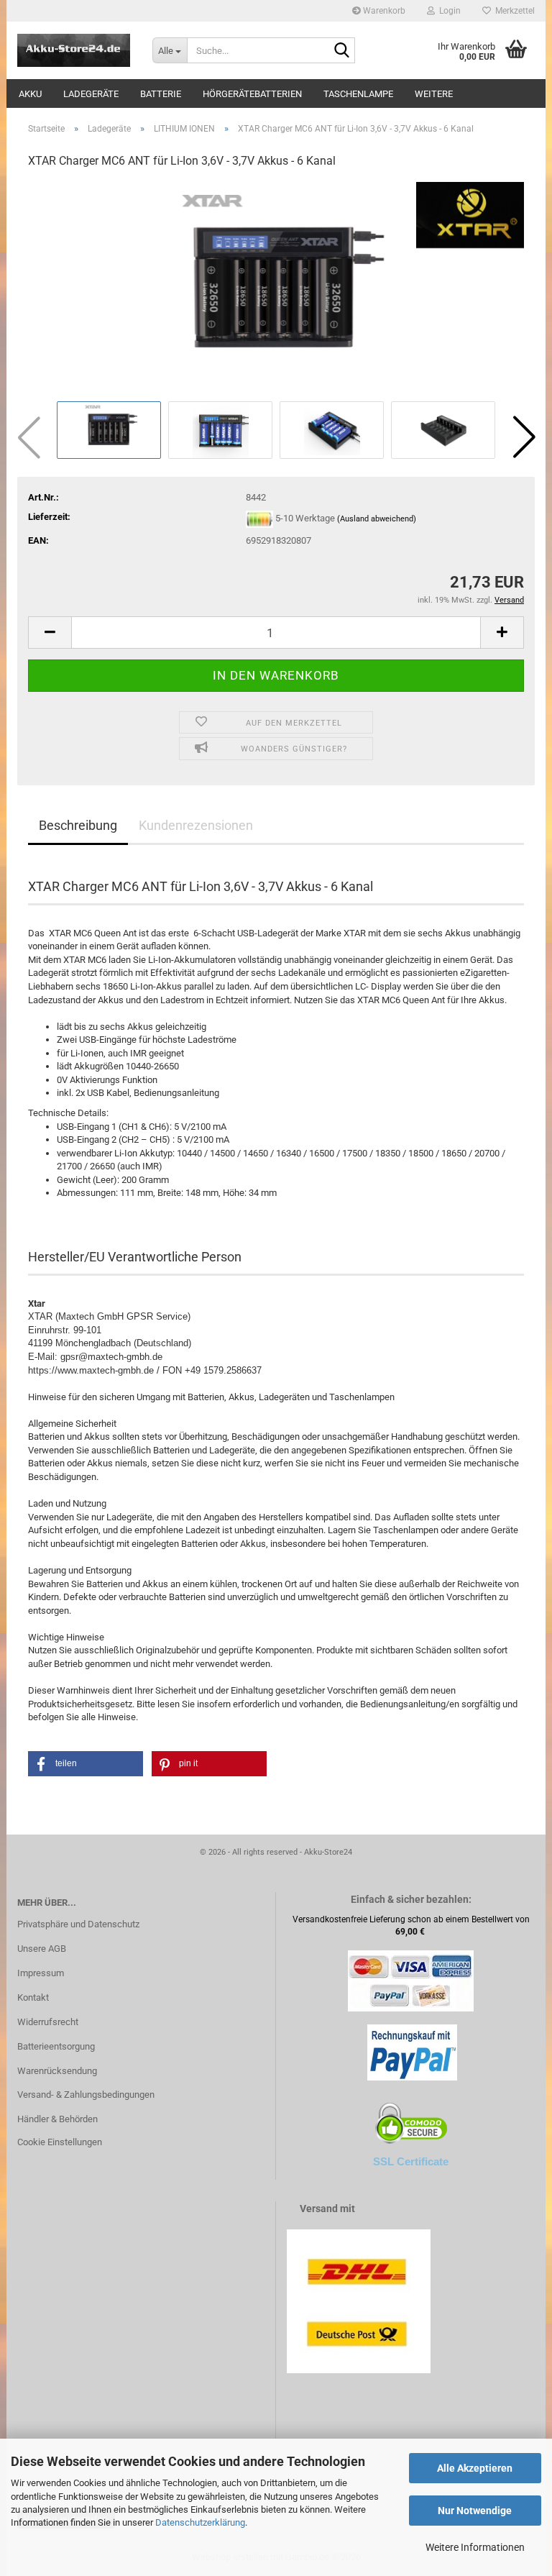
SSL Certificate (411, 2161)
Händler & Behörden (57, 2119)
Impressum (41, 1973)
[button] (524, 437)
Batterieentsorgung (56, 2046)
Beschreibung (78, 825)
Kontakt (33, 1997)
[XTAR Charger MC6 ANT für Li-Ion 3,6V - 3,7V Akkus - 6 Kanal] (276, 289)
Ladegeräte (91, 94)
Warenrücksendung (57, 2071)
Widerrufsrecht (48, 2022)
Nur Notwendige (475, 2511)
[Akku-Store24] (74, 50)
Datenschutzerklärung (200, 2522)
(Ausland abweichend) (377, 520)
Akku (30, 94)
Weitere (434, 94)
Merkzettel (513, 11)
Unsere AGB (42, 1949)
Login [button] (448, 11)
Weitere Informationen (475, 2547)
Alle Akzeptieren (475, 2468)
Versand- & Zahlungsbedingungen (86, 2095)
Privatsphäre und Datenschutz (78, 1924)
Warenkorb (383, 11)
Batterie (161, 94)
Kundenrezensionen (196, 825)
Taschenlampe (358, 94)
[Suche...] (341, 51)
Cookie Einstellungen (60, 2142)
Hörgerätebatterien (252, 94)
